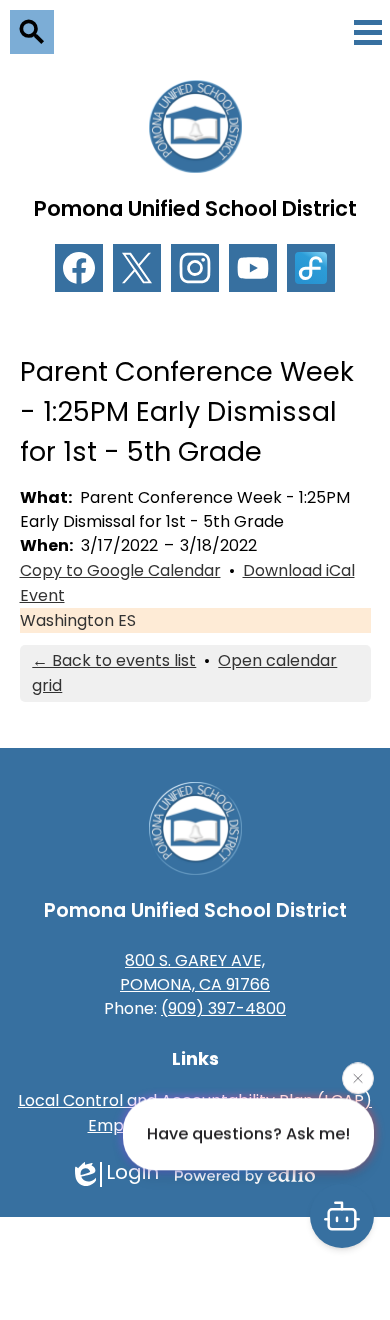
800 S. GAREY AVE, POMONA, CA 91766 (195, 972)
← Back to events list (114, 660)
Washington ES (78, 620)
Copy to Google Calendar (120, 570)
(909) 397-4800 (223, 1008)
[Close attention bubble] (358, 1077)
